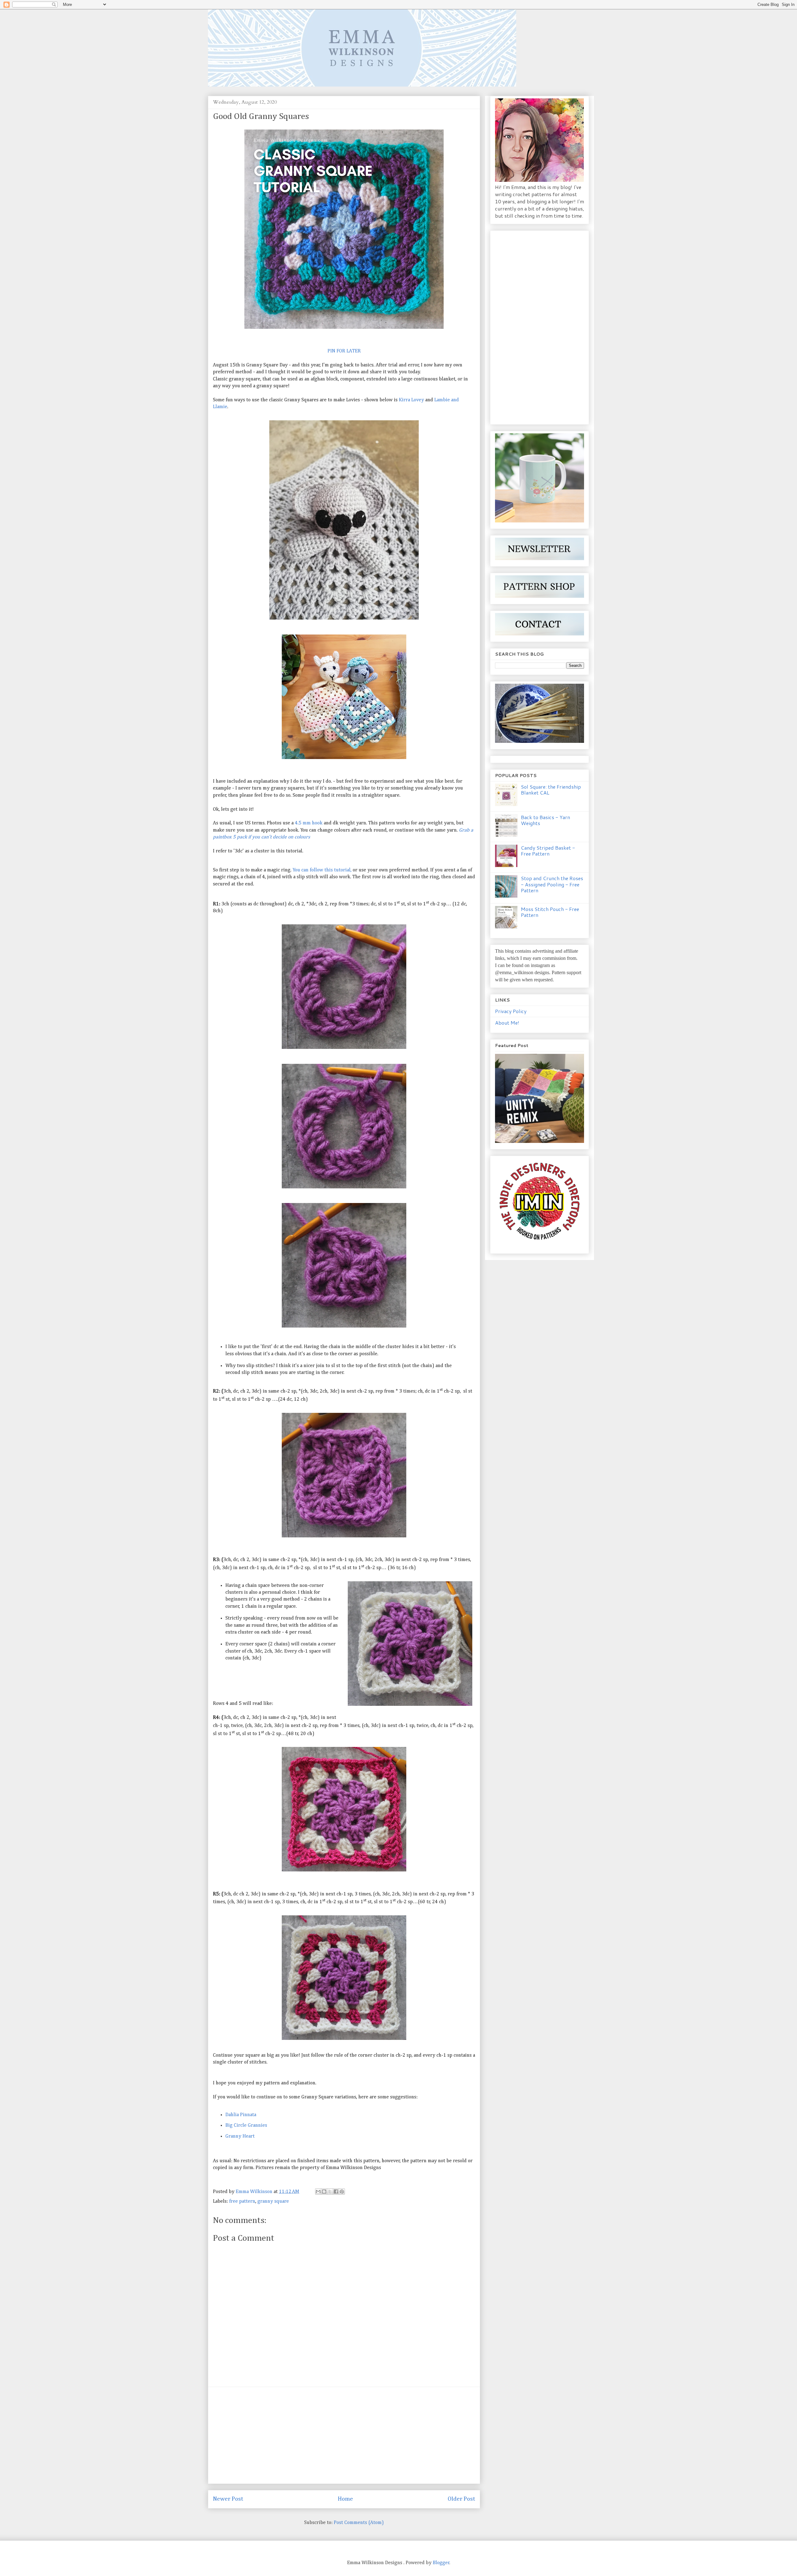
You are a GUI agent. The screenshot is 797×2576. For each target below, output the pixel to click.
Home (345, 2499)
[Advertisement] (344, 2435)
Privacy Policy (511, 1011)
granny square (273, 2201)
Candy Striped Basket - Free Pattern (548, 851)
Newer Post (228, 2499)
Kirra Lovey (411, 400)
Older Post (461, 2499)
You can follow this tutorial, (323, 870)
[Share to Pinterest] (342, 2191)
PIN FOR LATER (344, 351)
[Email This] (318, 2191)
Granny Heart (240, 2136)
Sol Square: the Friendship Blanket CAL (551, 790)
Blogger (441, 2563)
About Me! (507, 1023)
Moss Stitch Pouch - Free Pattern (550, 912)
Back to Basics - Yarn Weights (545, 820)
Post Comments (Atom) (359, 2523)
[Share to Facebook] (336, 2191)
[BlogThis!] (324, 2191)
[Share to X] (330, 2191)
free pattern (242, 2201)
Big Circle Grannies (246, 2125)
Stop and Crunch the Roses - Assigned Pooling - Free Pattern (552, 884)
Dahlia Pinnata (241, 2115)
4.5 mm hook (309, 823)
